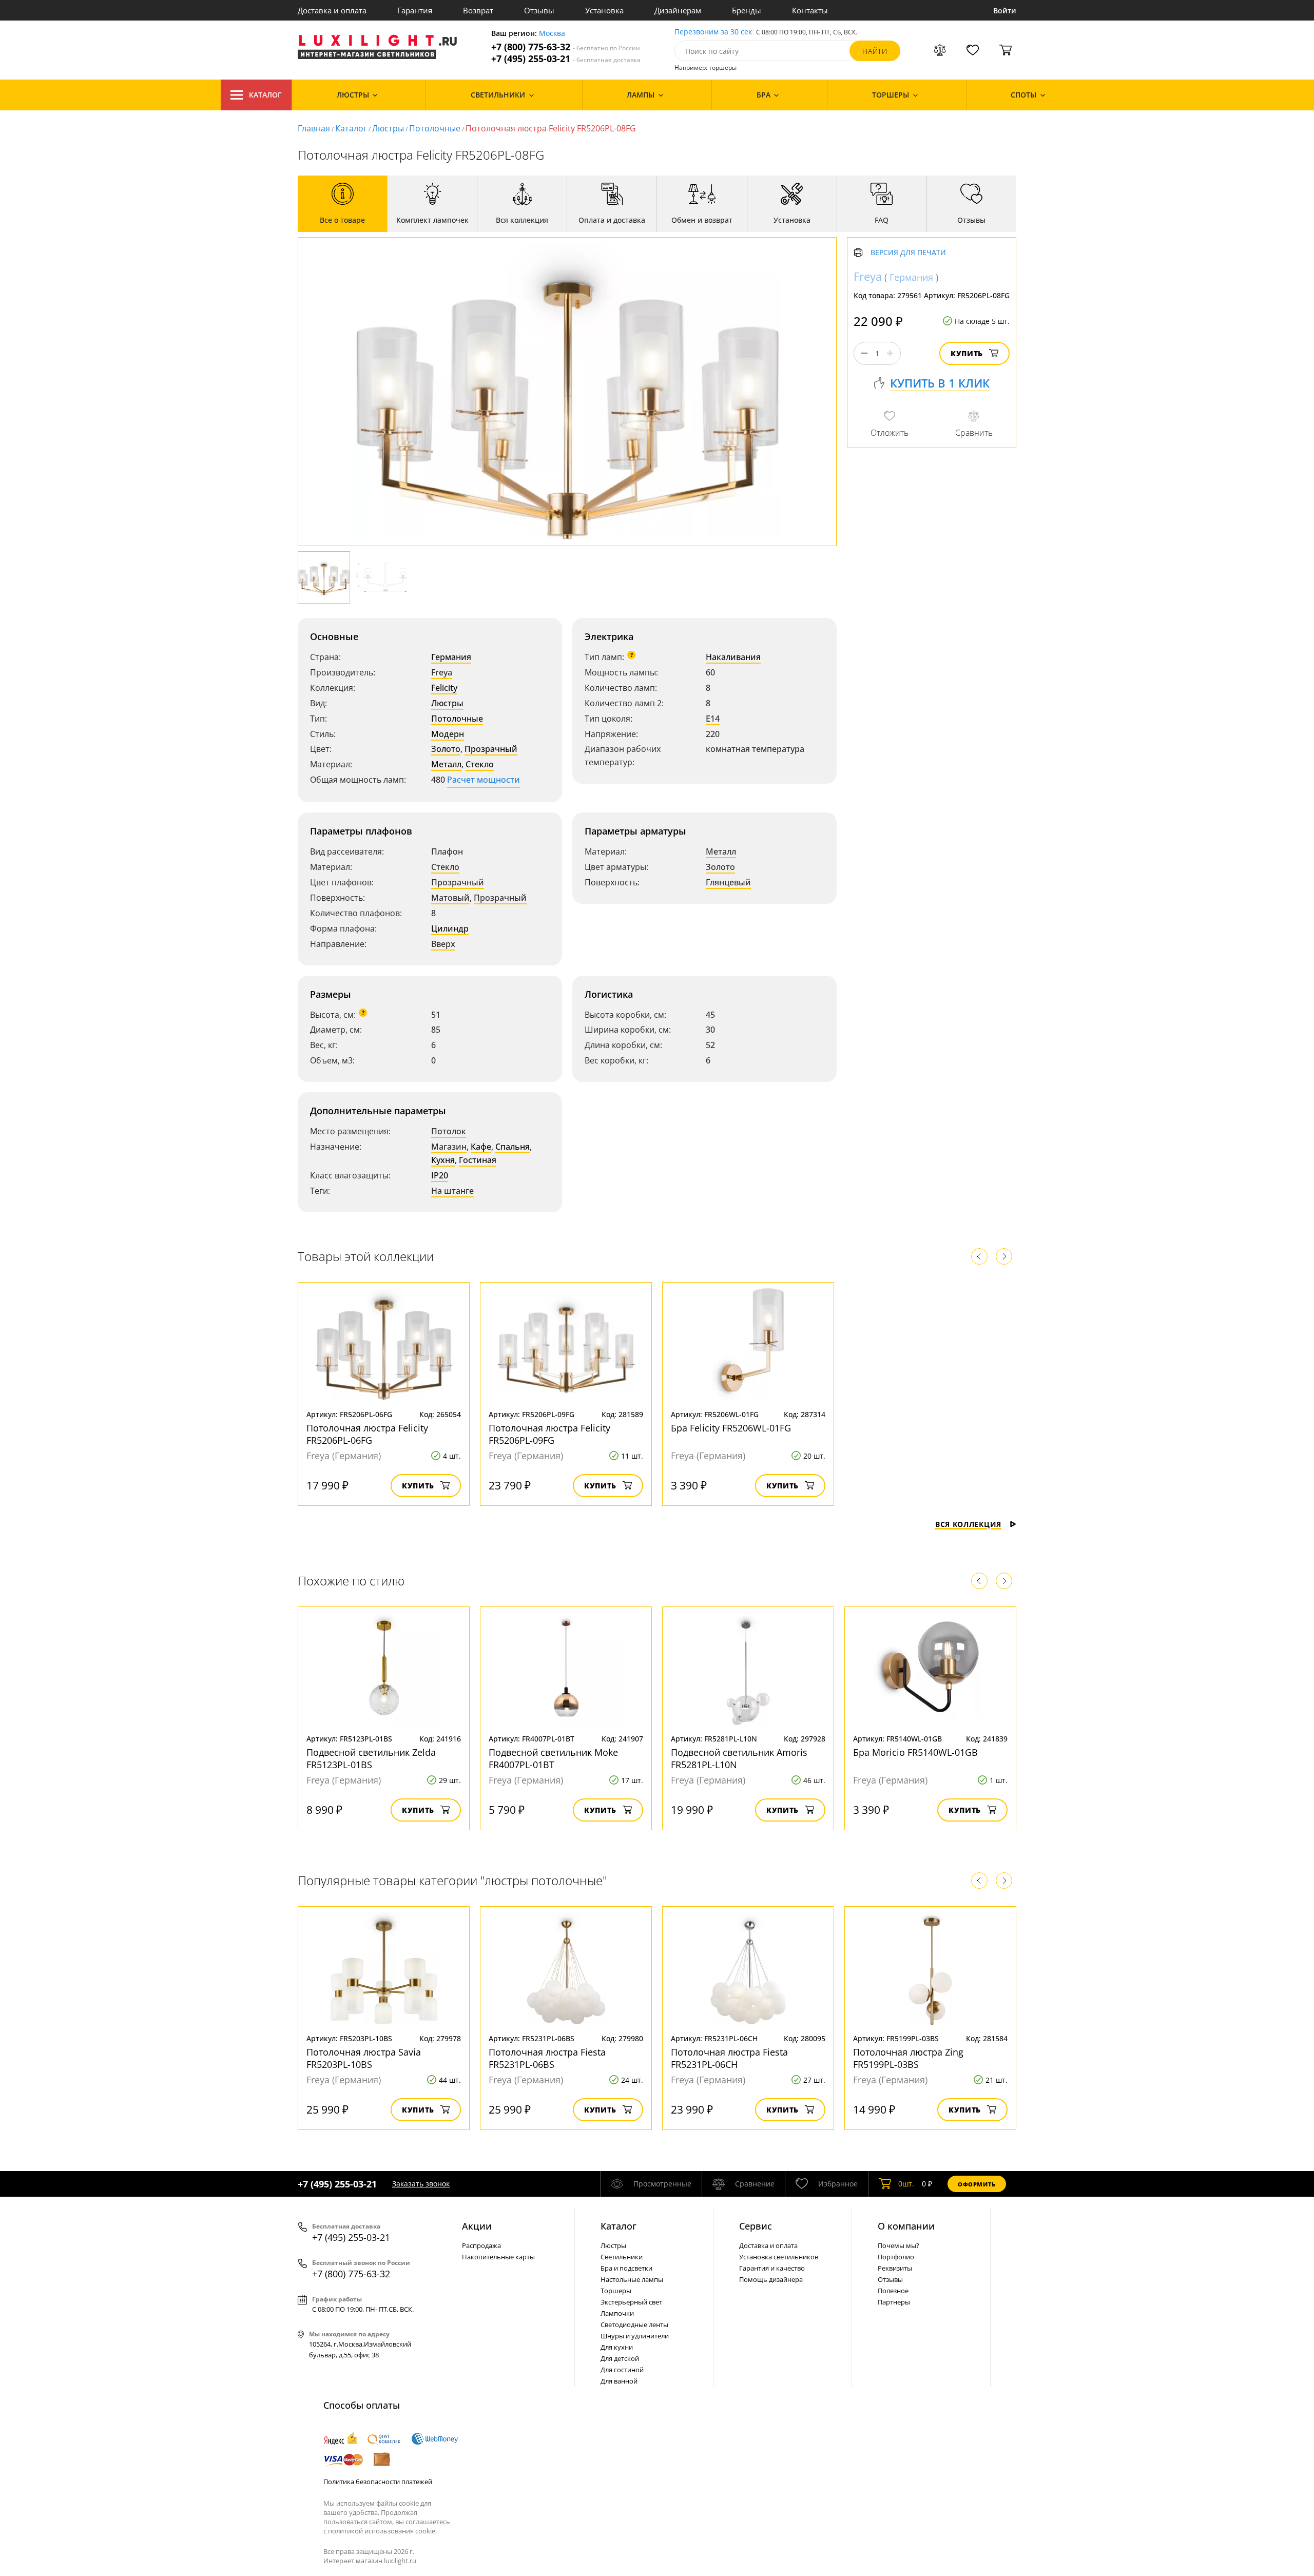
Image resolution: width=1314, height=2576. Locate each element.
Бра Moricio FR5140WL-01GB (915, 1752)
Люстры (388, 128)
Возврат (478, 10)
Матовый (450, 898)
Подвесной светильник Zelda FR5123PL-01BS (371, 1758)
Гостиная (478, 1160)
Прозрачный (491, 749)
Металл (446, 764)
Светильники (622, 2257)
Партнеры (894, 2302)
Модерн (448, 734)
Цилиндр (450, 928)
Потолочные (435, 128)
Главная (314, 128)
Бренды (747, 10)
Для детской (620, 2358)
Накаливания (733, 657)
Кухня (443, 1160)
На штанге (452, 1191)
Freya (442, 672)
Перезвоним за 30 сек (713, 32)
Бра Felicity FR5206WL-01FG (731, 1428)
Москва (552, 34)
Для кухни (617, 2347)
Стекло (480, 764)
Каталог (265, 95)
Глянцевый (728, 882)
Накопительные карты (498, 2257)
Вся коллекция (968, 1524)
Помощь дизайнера (771, 2279)
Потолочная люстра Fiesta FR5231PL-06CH (729, 2058)
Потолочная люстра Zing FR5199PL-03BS (908, 2058)
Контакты (810, 10)
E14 (713, 719)
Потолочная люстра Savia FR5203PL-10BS (364, 2058)
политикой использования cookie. (382, 2531)
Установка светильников (779, 2257)
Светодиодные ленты (634, 2325)
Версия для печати (908, 253)
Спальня (513, 1147)
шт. (906, 2184)
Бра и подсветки (626, 2268)
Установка (604, 10)
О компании (906, 2226)
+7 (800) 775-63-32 (566, 47)
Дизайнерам (678, 10)
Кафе (481, 1147)
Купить (967, 353)
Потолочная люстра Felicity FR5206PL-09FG (549, 1434)
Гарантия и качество (772, 2268)
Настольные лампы (632, 2279)
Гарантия (415, 10)
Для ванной (619, 2381)
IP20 (440, 1175)
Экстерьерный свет (631, 2302)
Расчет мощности (484, 780)
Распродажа (481, 2245)
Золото (446, 749)
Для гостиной (622, 2370)
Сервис (756, 2226)
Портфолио (896, 2257)
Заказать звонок (421, 2184)
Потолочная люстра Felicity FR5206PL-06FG (367, 1434)
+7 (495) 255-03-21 (566, 59)
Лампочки (617, 2313)
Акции (477, 2226)
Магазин (449, 1147)
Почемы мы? (898, 2245)
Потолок (449, 1131)
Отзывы (539, 10)
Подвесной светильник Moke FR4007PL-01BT (553, 1758)
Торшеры (616, 2291)
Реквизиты (895, 2268)
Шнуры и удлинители (635, 2336)
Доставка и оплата (332, 10)
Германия (451, 657)
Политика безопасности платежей (378, 2482)
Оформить (977, 2184)
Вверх (443, 944)
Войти (1005, 11)
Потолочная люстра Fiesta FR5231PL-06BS (547, 2058)
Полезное (893, 2291)
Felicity (444, 688)
